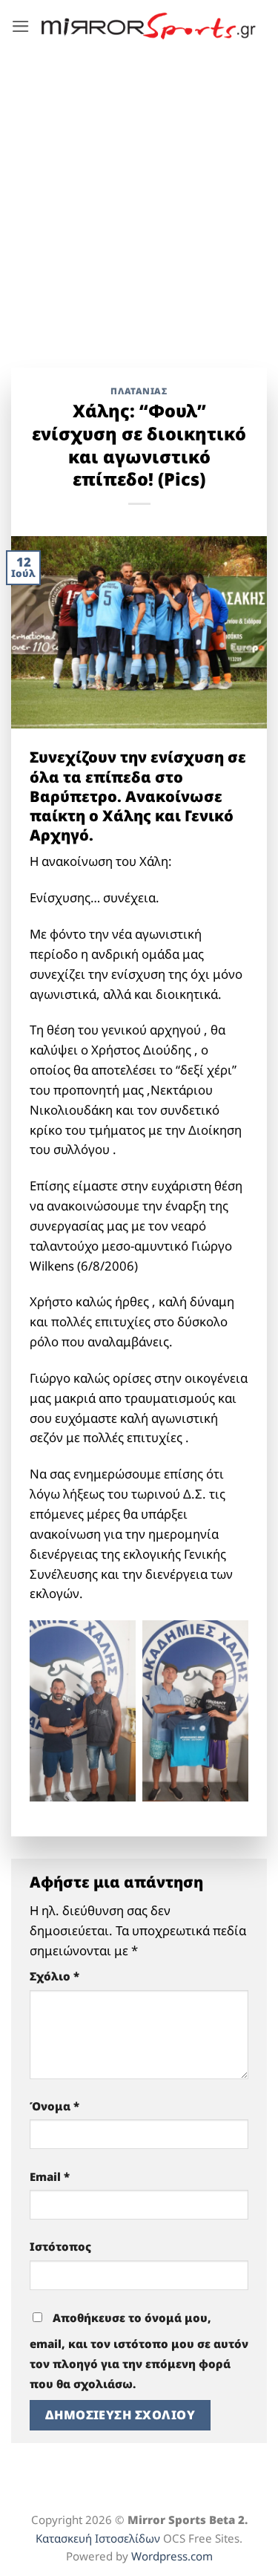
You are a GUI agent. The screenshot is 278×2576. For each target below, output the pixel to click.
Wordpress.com (172, 2556)
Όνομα (54, 2106)
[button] (21, 26)
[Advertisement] (139, 199)
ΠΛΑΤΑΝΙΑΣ (139, 391)
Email (50, 2176)
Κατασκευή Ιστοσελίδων (98, 2538)
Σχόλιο (54, 1976)
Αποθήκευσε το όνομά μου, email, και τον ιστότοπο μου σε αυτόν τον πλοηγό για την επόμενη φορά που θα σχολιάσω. (139, 2351)
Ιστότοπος (60, 2246)
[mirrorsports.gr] (149, 26)
